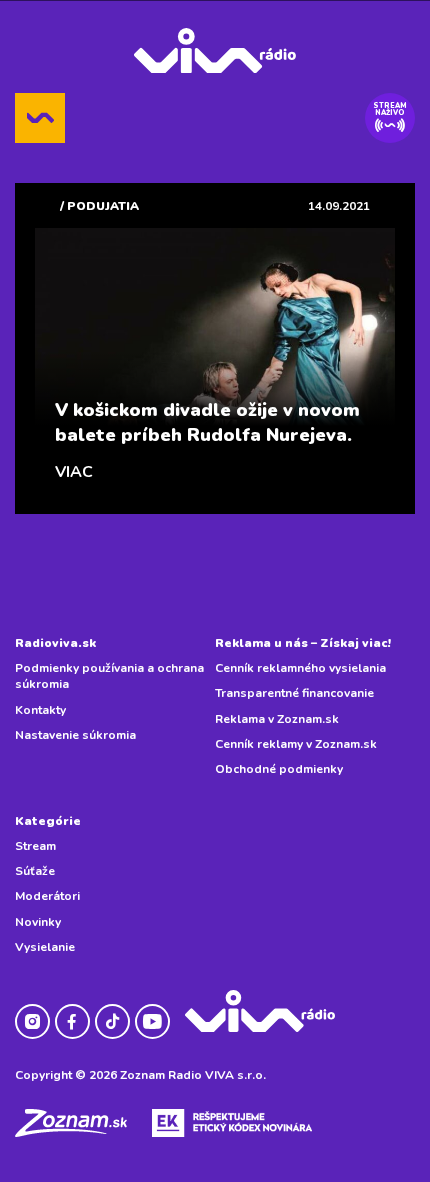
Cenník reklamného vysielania (300, 668)
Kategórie (48, 821)
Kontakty (40, 710)
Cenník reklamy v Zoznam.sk (296, 744)
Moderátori (47, 896)
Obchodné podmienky (279, 769)
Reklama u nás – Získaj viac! (303, 643)
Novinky (38, 922)
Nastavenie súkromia (75, 735)
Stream (35, 846)
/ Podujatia (99, 206)
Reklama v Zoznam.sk (277, 719)
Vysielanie (45, 947)
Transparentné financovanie (294, 693)
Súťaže (35, 871)
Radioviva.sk (55, 643)
